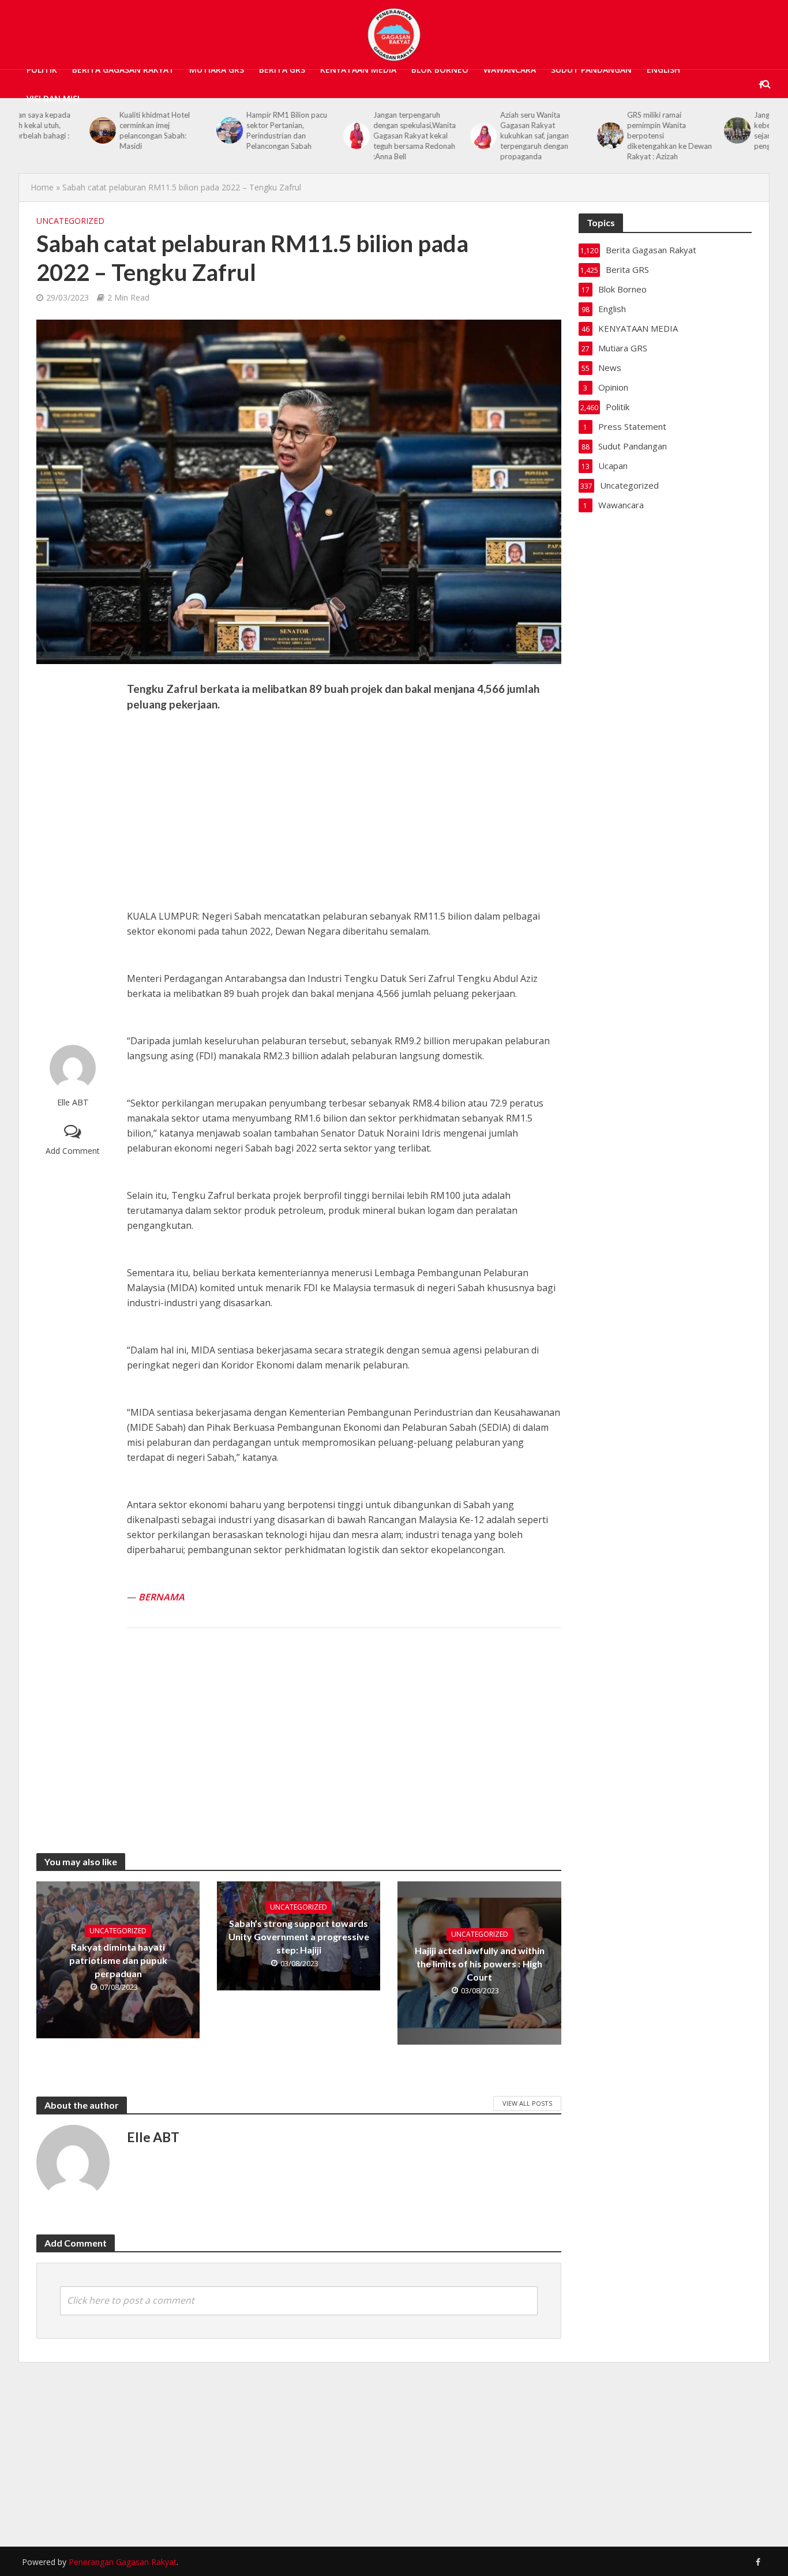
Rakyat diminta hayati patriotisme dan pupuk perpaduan (118, 1960)
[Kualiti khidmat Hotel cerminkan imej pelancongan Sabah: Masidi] (31, 130)
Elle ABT (73, 1102)
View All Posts (527, 2103)
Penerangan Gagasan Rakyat (123, 2562)
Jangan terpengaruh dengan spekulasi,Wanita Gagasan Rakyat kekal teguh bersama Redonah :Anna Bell (344, 136)
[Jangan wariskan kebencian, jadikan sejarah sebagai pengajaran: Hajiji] (666, 130)
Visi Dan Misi (53, 98)
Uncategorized (70, 221)
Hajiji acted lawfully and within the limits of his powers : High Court (480, 1964)
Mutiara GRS (217, 70)
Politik (42, 70)
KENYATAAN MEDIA (358, 70)
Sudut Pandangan (591, 70)
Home (42, 187)
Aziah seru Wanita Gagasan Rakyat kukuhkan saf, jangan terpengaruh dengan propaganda (464, 136)
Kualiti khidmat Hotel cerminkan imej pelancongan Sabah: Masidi (84, 130)
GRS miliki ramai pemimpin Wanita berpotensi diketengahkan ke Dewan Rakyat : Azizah (599, 136)
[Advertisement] (73, 854)
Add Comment (73, 1151)
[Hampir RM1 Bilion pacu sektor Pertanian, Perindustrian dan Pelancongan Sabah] (158, 130)
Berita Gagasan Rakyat (123, 70)
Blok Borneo (440, 70)
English (663, 70)
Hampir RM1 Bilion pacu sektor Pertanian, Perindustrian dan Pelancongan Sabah (216, 130)
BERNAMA (162, 1597)
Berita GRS (282, 70)
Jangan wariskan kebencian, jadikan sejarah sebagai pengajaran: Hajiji (714, 130)
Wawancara (510, 70)
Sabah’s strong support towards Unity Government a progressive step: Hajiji (299, 1936)
